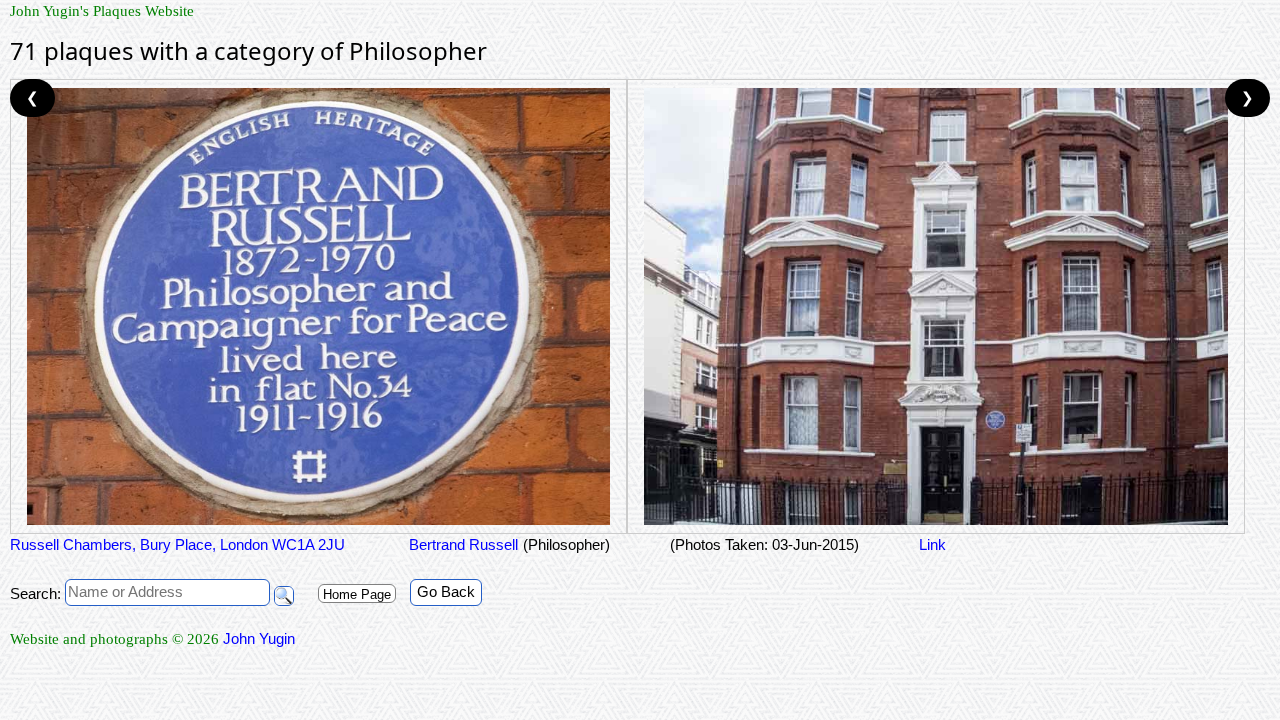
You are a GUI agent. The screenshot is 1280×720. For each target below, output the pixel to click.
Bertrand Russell (461, 544)
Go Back (446, 591)
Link (932, 544)
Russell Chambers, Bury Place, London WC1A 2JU (177, 544)
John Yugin (259, 638)
